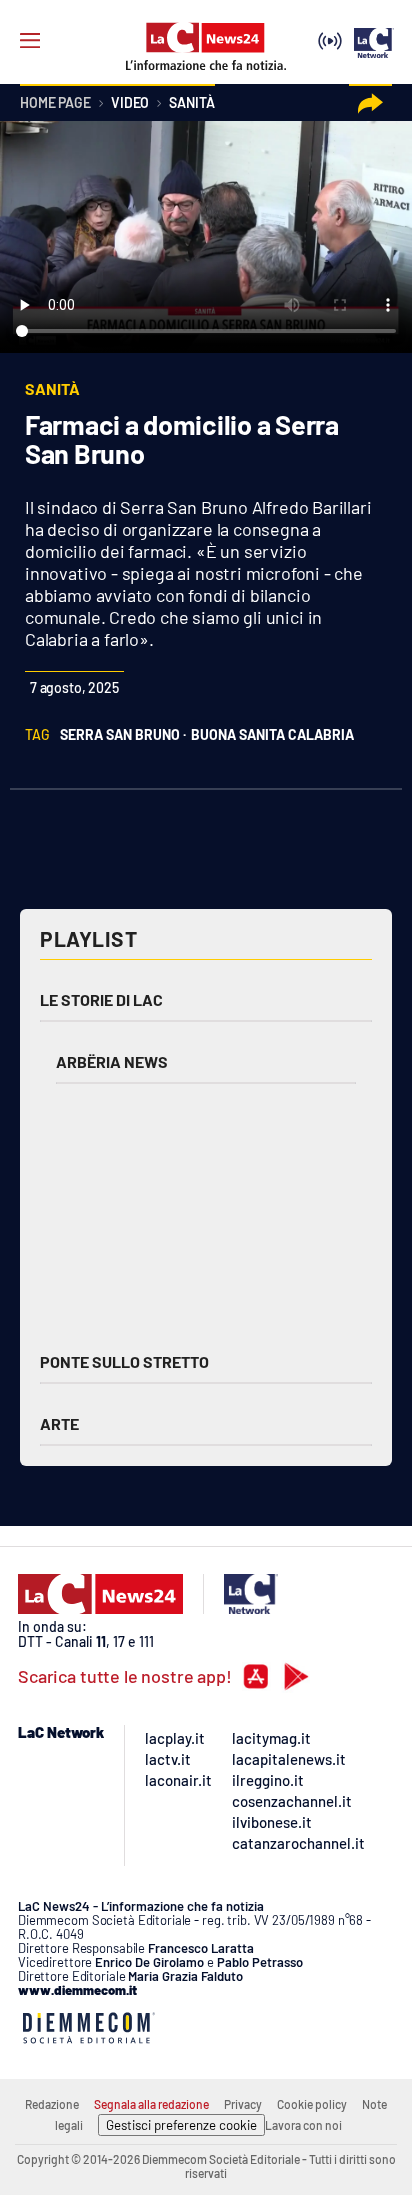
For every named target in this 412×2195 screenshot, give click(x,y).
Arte (59, 1423)
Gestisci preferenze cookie (181, 2125)
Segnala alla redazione (151, 2104)
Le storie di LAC (101, 999)
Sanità (191, 103)
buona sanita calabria (272, 734)
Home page (55, 103)
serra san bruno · (123, 734)
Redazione (52, 2104)
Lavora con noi (303, 2125)
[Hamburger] (30, 41)
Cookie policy (312, 2104)
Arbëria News (112, 1061)
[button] (370, 103)
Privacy (243, 2104)
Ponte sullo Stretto (124, 1361)
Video (130, 103)
